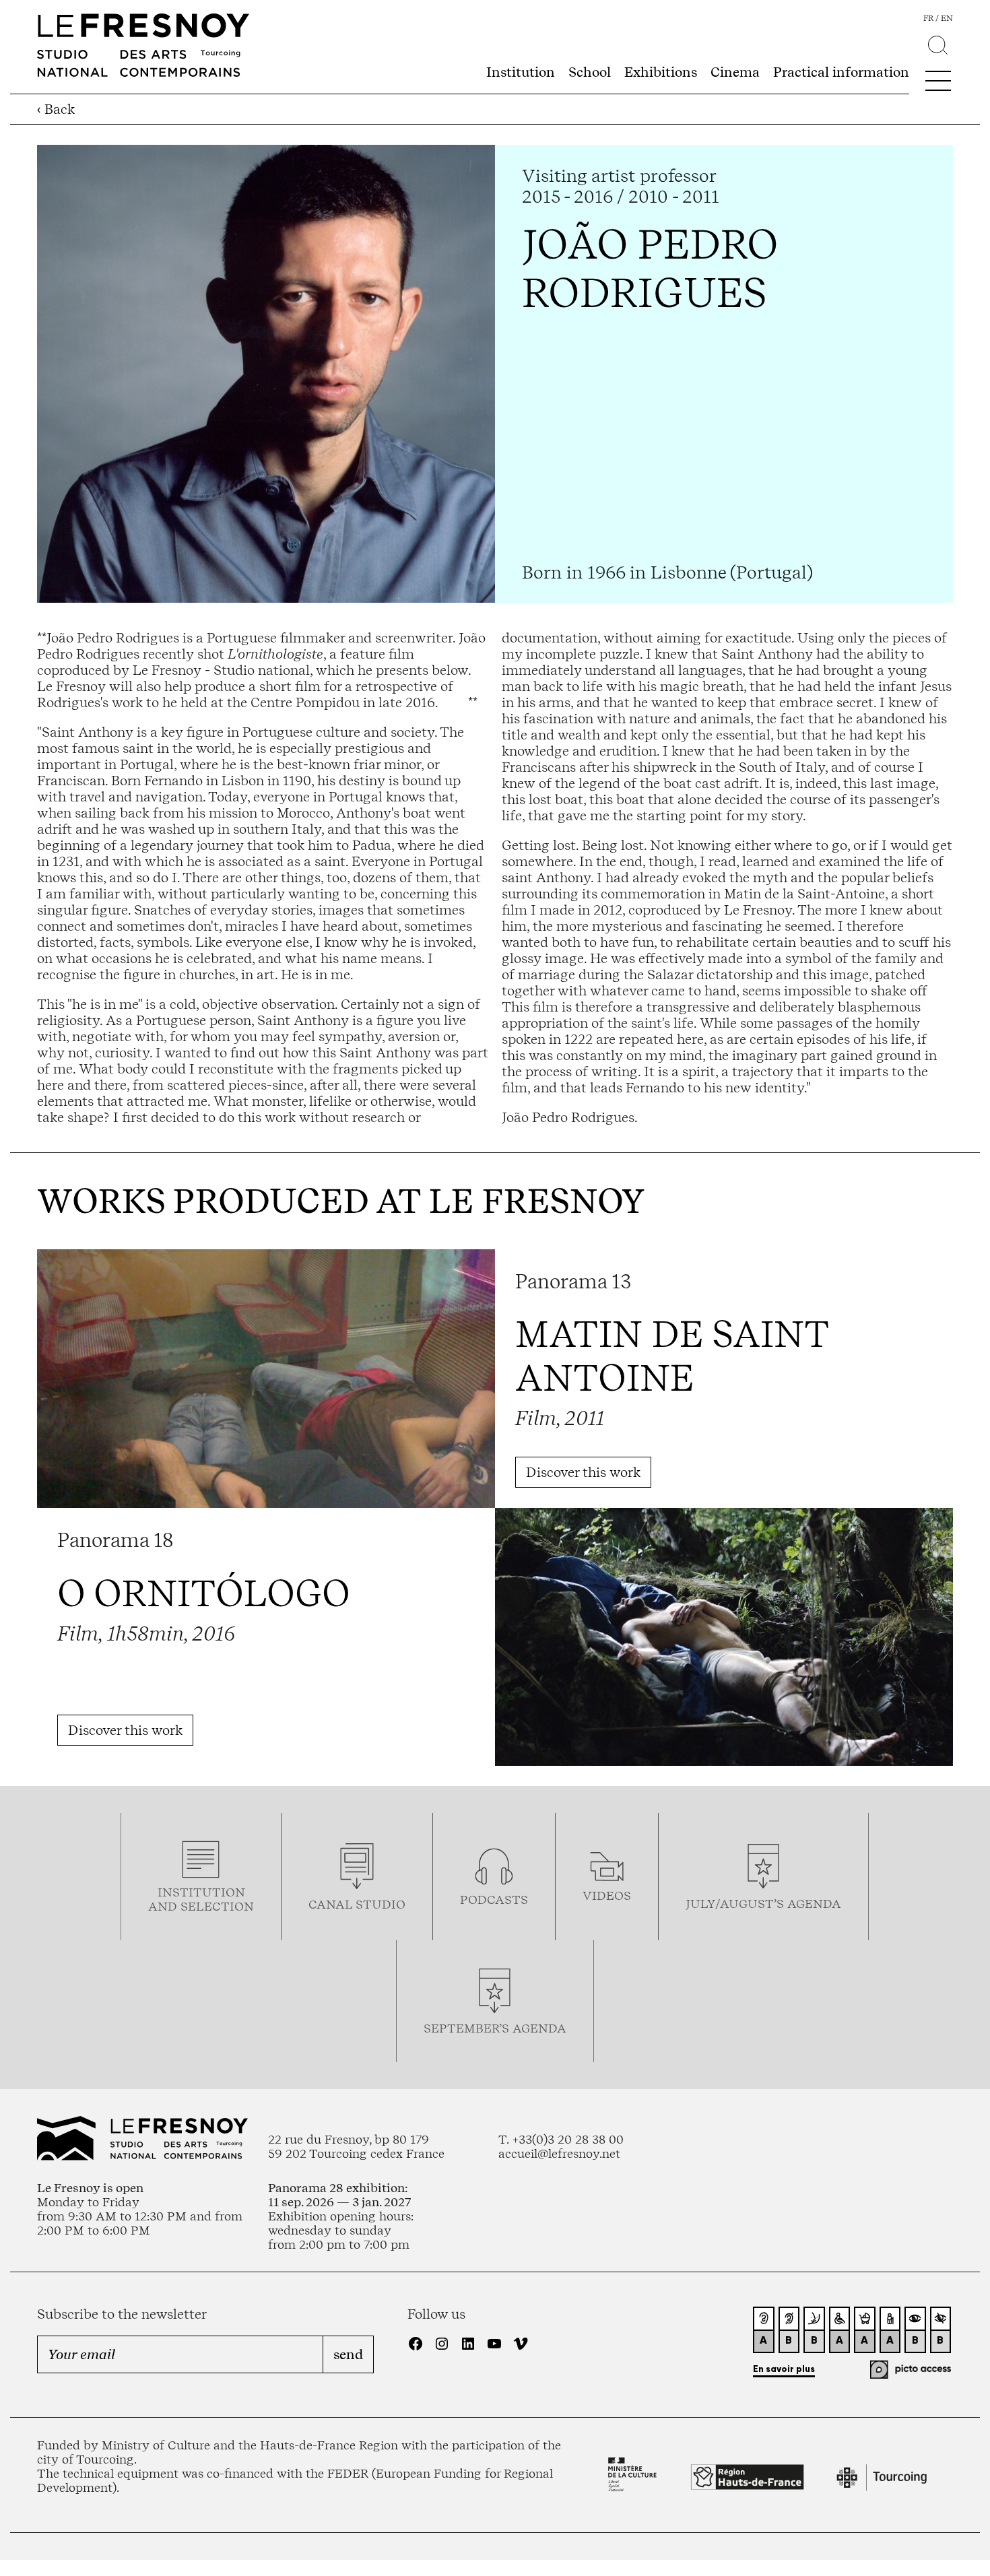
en (947, 18)
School (590, 72)
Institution (521, 72)
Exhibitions (661, 72)
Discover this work (583, 1472)
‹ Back (56, 109)
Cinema (735, 72)
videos (607, 1895)
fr (928, 18)
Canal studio (357, 1904)
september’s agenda (495, 2028)
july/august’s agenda (763, 1904)
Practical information (841, 72)
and (164, 1906)
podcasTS (494, 1900)
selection (217, 1906)
